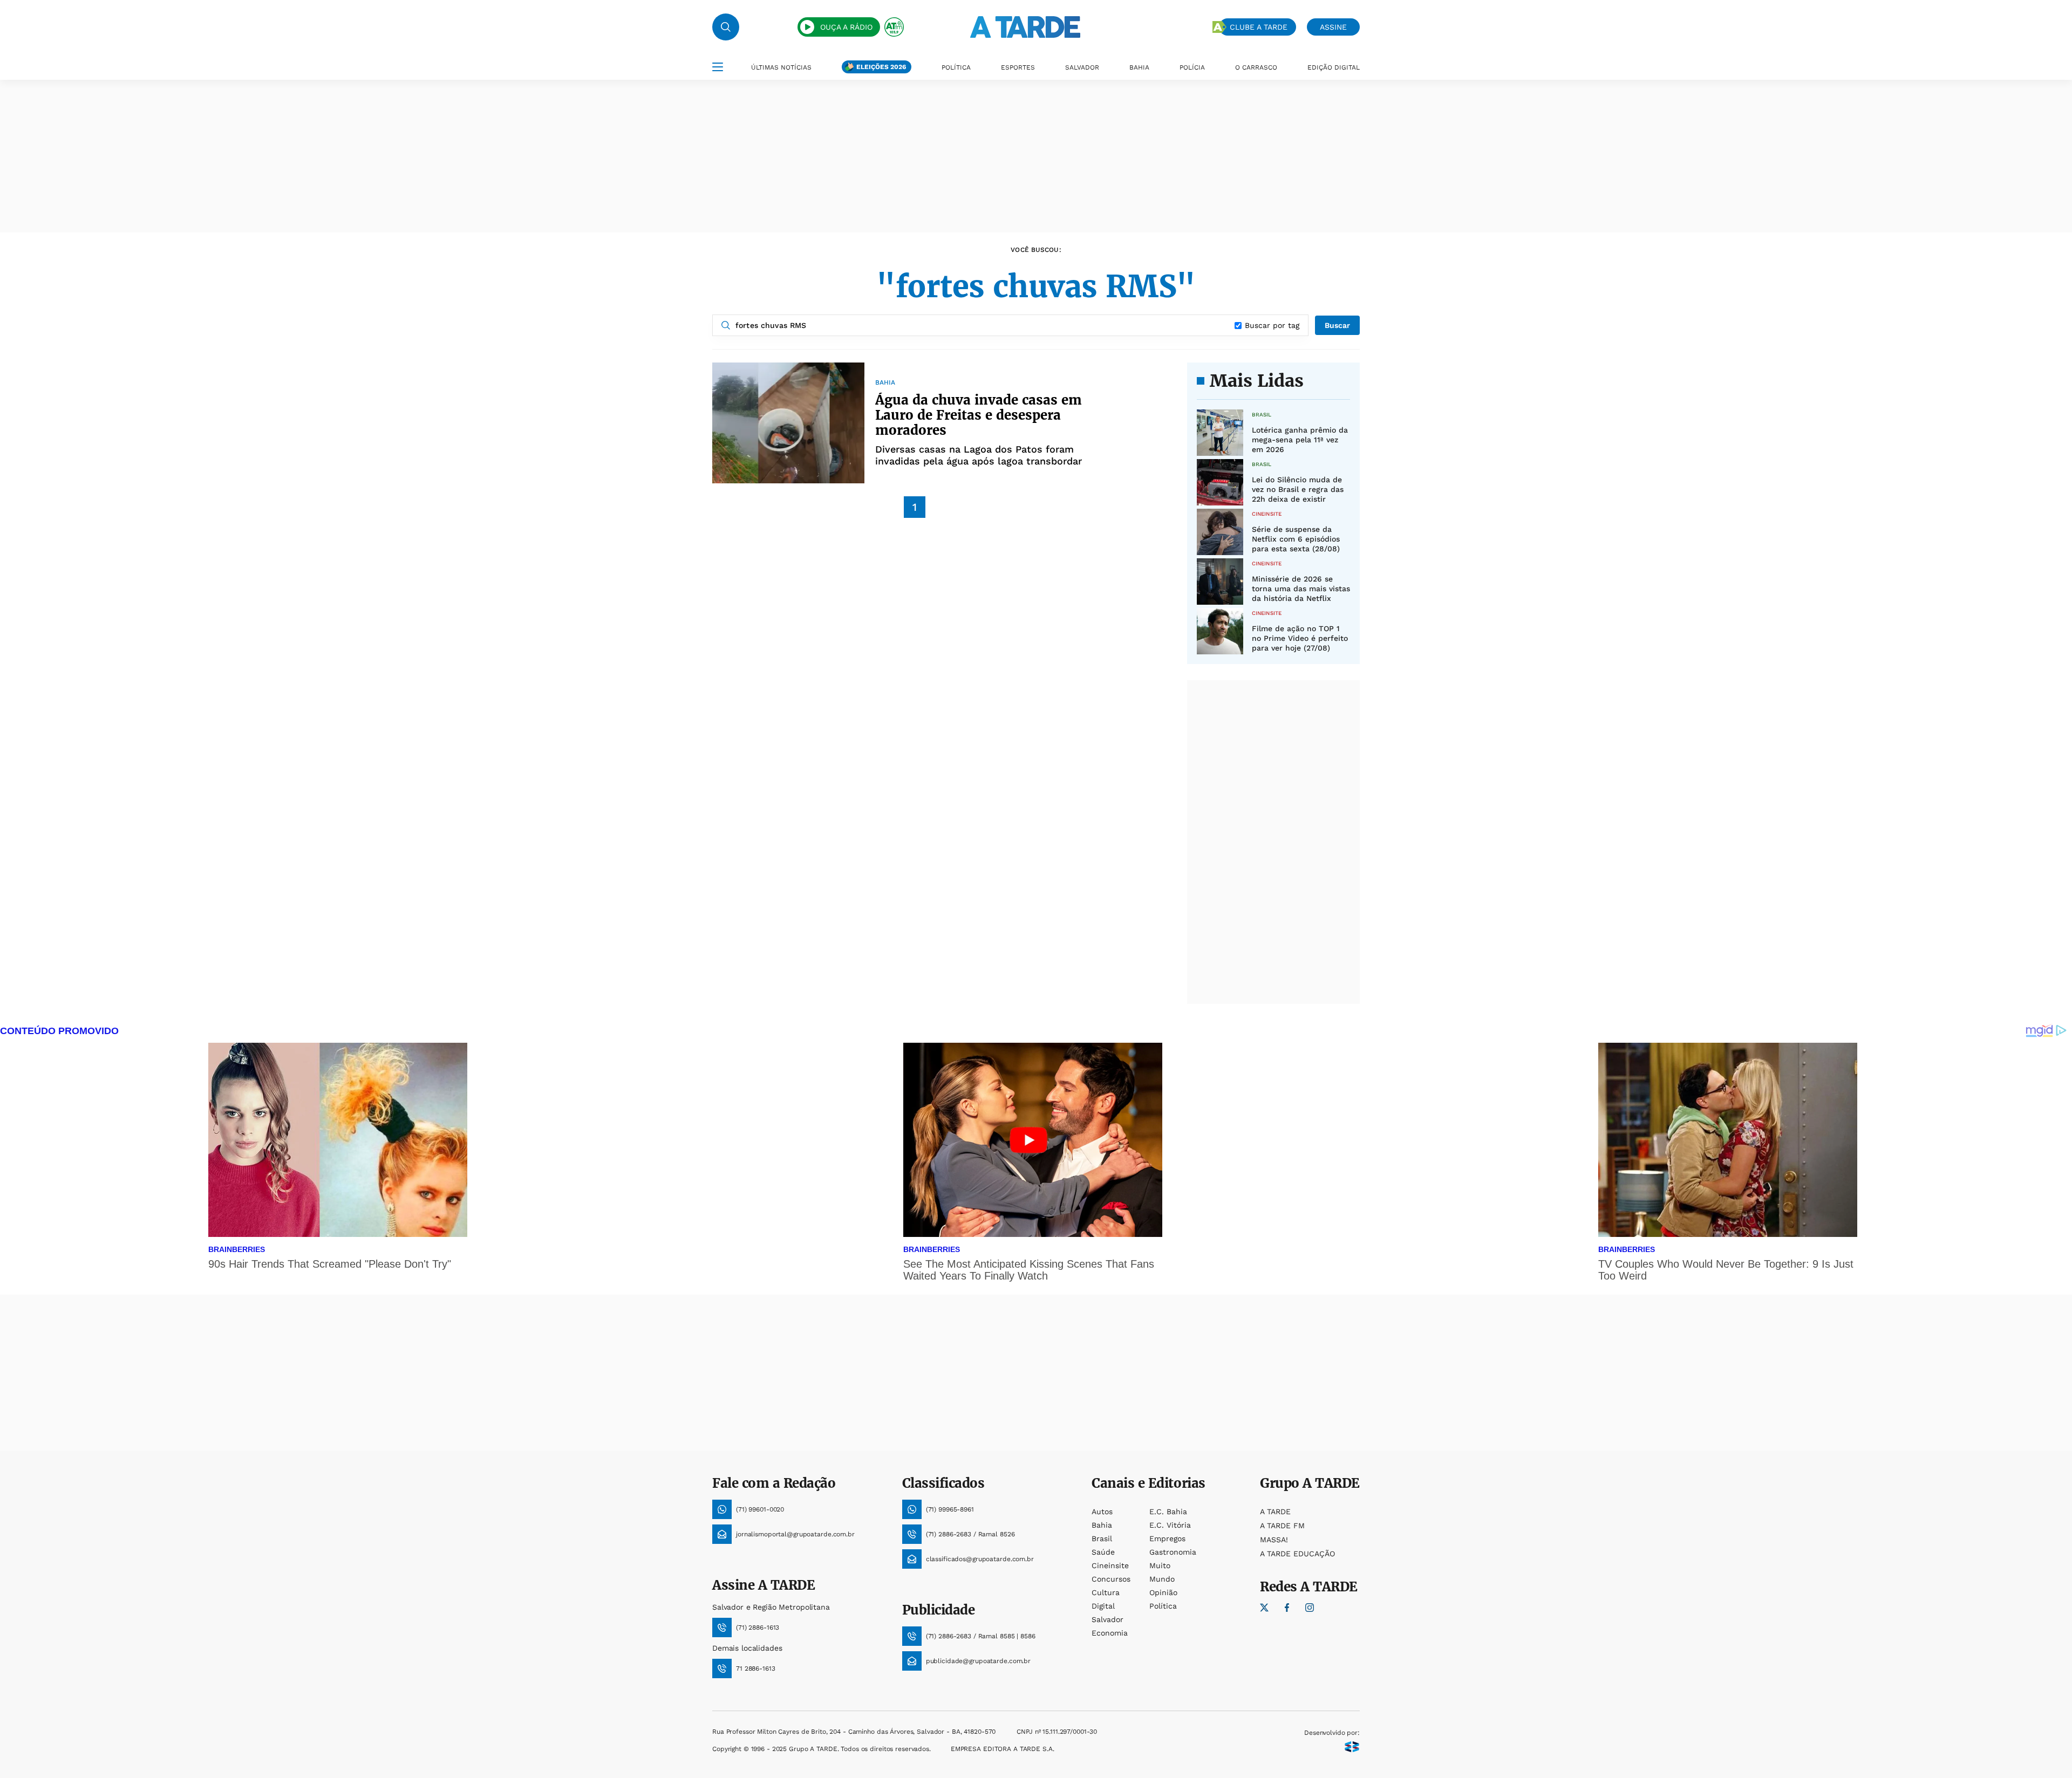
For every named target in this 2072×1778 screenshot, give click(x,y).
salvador (1107, 1619)
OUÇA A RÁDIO (846, 27)
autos (1102, 1512)
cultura (1106, 1592)
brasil (1102, 1538)
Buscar (1337, 325)
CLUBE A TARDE (1259, 27)
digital (1103, 1606)
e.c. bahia (1168, 1512)
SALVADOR (1082, 67)
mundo (1162, 1579)
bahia (1102, 1525)
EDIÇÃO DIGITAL (1334, 67)
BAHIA (1139, 67)
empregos (1167, 1538)
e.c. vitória (1170, 1525)
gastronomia (1173, 1552)
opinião (1163, 1592)
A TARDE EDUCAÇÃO (1297, 1554)
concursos (1111, 1579)
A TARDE (1275, 1512)
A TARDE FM (1282, 1526)
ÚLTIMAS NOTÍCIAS (781, 67)
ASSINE (1333, 27)
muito (1160, 1565)
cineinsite (1110, 1565)
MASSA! (1274, 1540)
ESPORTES (1018, 67)
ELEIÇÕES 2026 (881, 67)
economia (1110, 1633)
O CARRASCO (1256, 67)
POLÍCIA (1192, 67)
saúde (1103, 1552)
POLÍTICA (956, 67)
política (1163, 1606)
